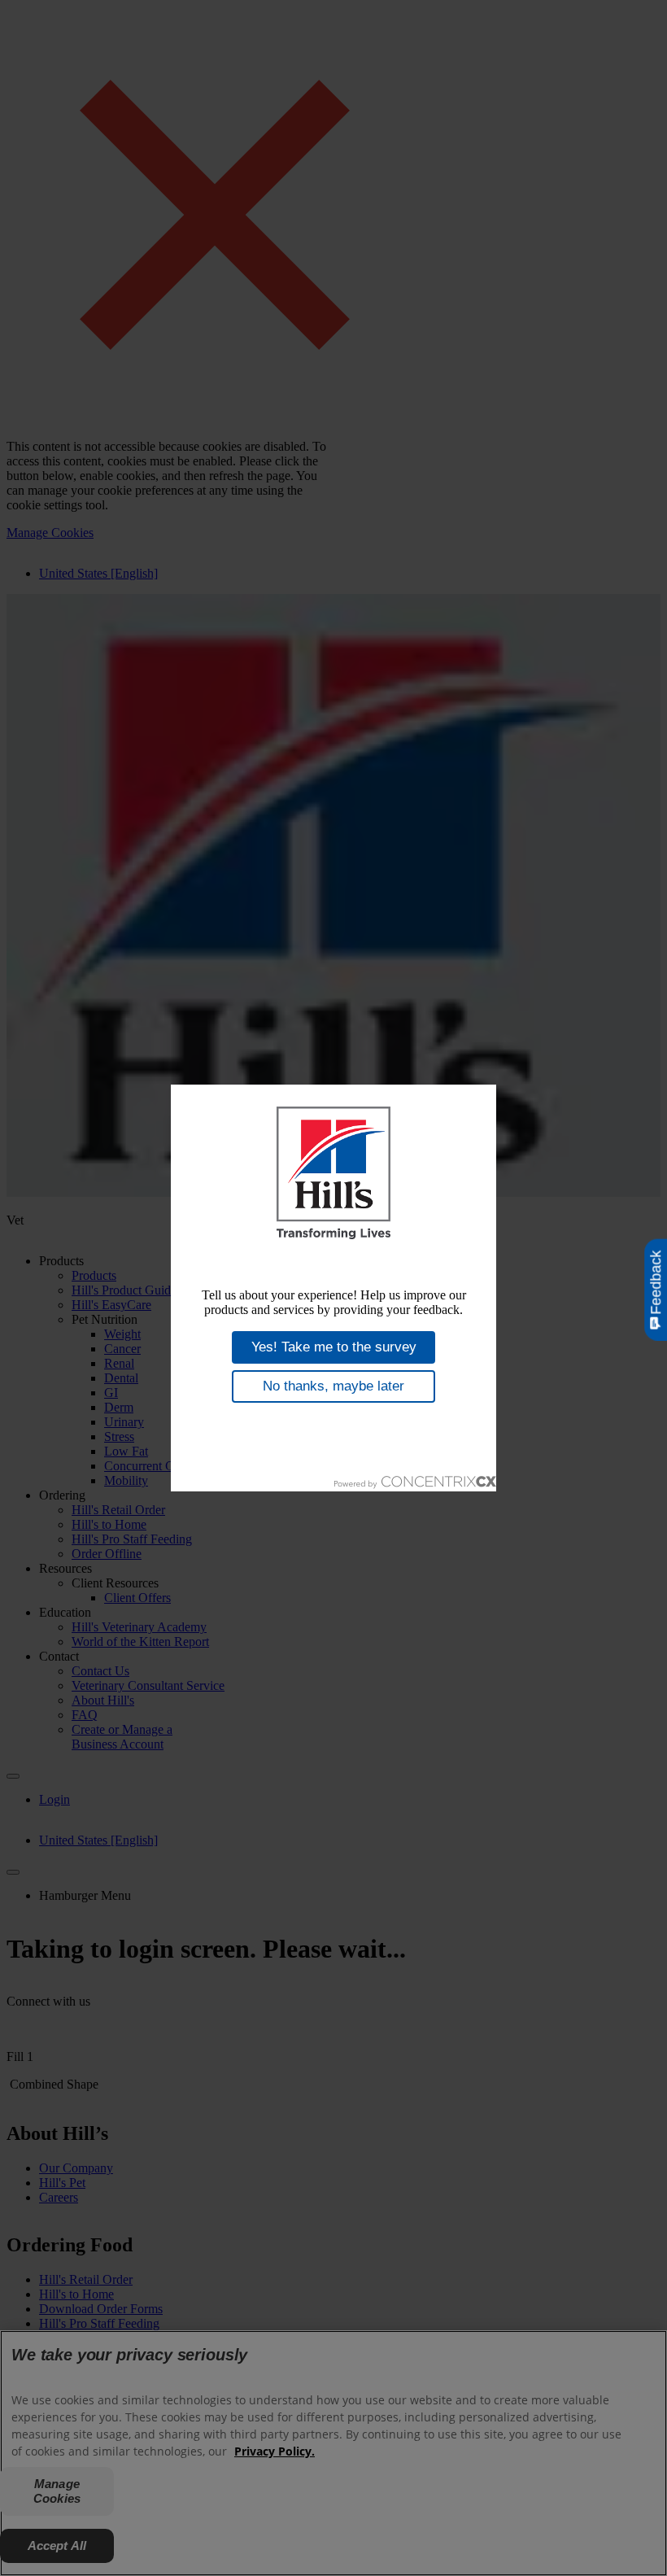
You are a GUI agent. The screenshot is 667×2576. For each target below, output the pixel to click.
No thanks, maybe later (333, 1386)
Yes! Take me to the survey (334, 1347)
